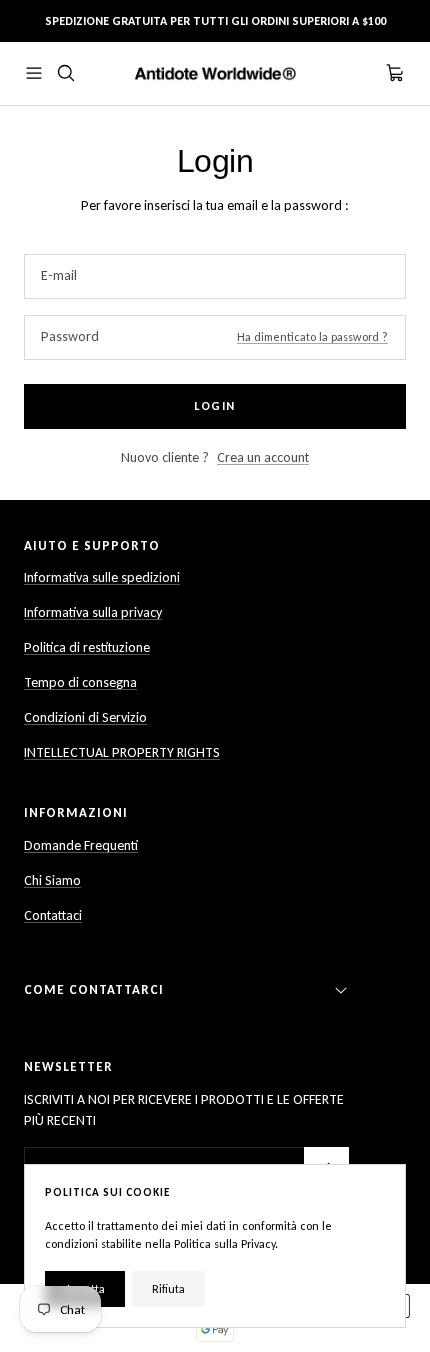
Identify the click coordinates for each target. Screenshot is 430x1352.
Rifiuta (168, 1289)
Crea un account (263, 457)
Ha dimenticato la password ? (312, 337)
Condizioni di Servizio (85, 717)
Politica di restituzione (87, 647)
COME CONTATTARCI (94, 989)
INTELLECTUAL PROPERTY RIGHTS (122, 752)
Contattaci (53, 915)
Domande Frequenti (81, 845)
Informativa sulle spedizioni (102, 577)
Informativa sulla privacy (93, 612)
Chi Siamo (52, 880)
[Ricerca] (66, 73)
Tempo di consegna (80, 682)
